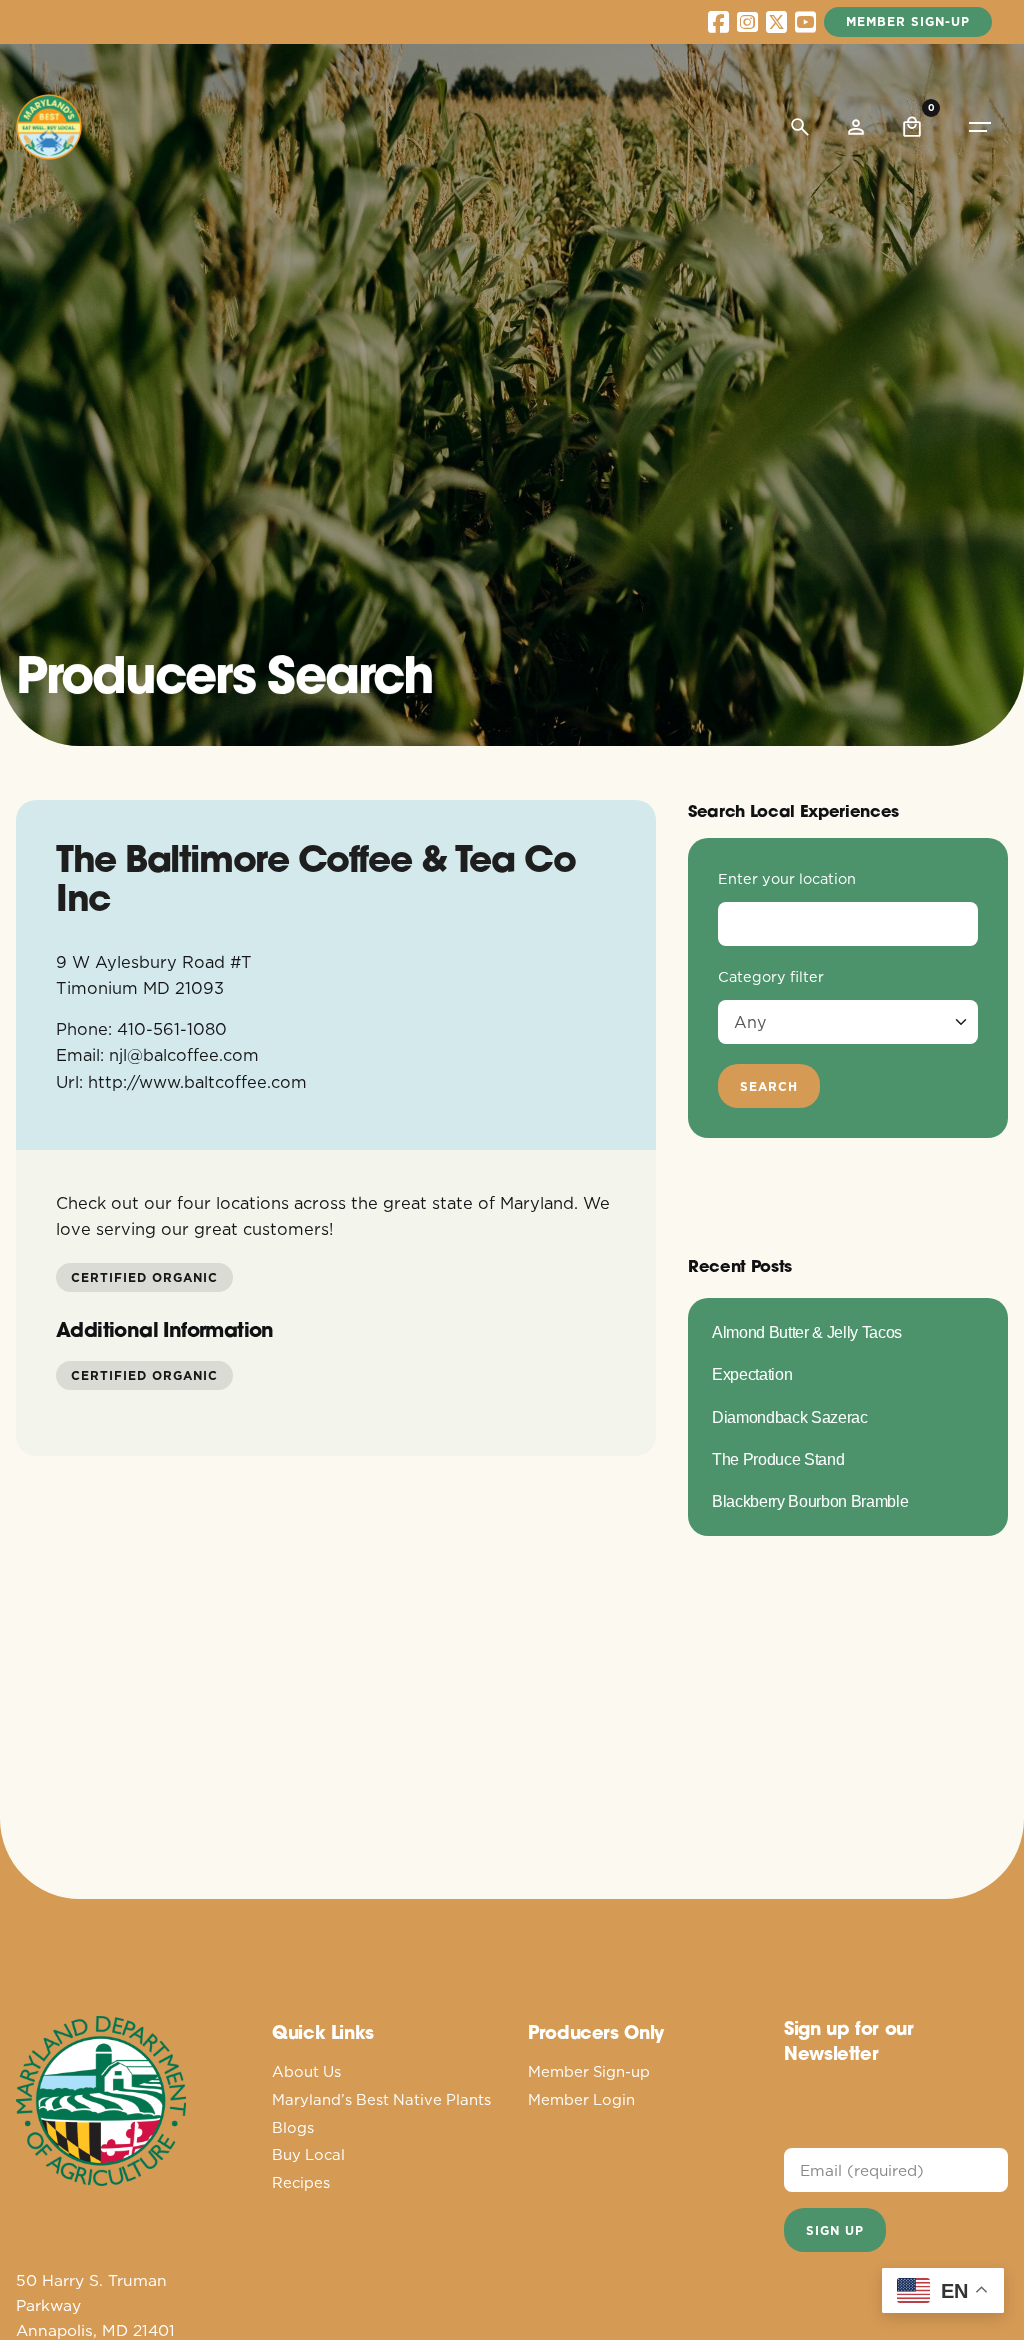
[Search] (800, 127)
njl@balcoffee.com (184, 1054)
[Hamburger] (980, 127)
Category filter (771, 977)
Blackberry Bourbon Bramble (810, 1501)
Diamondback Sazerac (790, 1417)
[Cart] (912, 127)
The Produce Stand (778, 1459)
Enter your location (787, 879)
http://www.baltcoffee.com (197, 1081)
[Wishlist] (856, 127)
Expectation (752, 1374)
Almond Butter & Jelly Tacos (807, 1332)
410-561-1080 (172, 1028)
